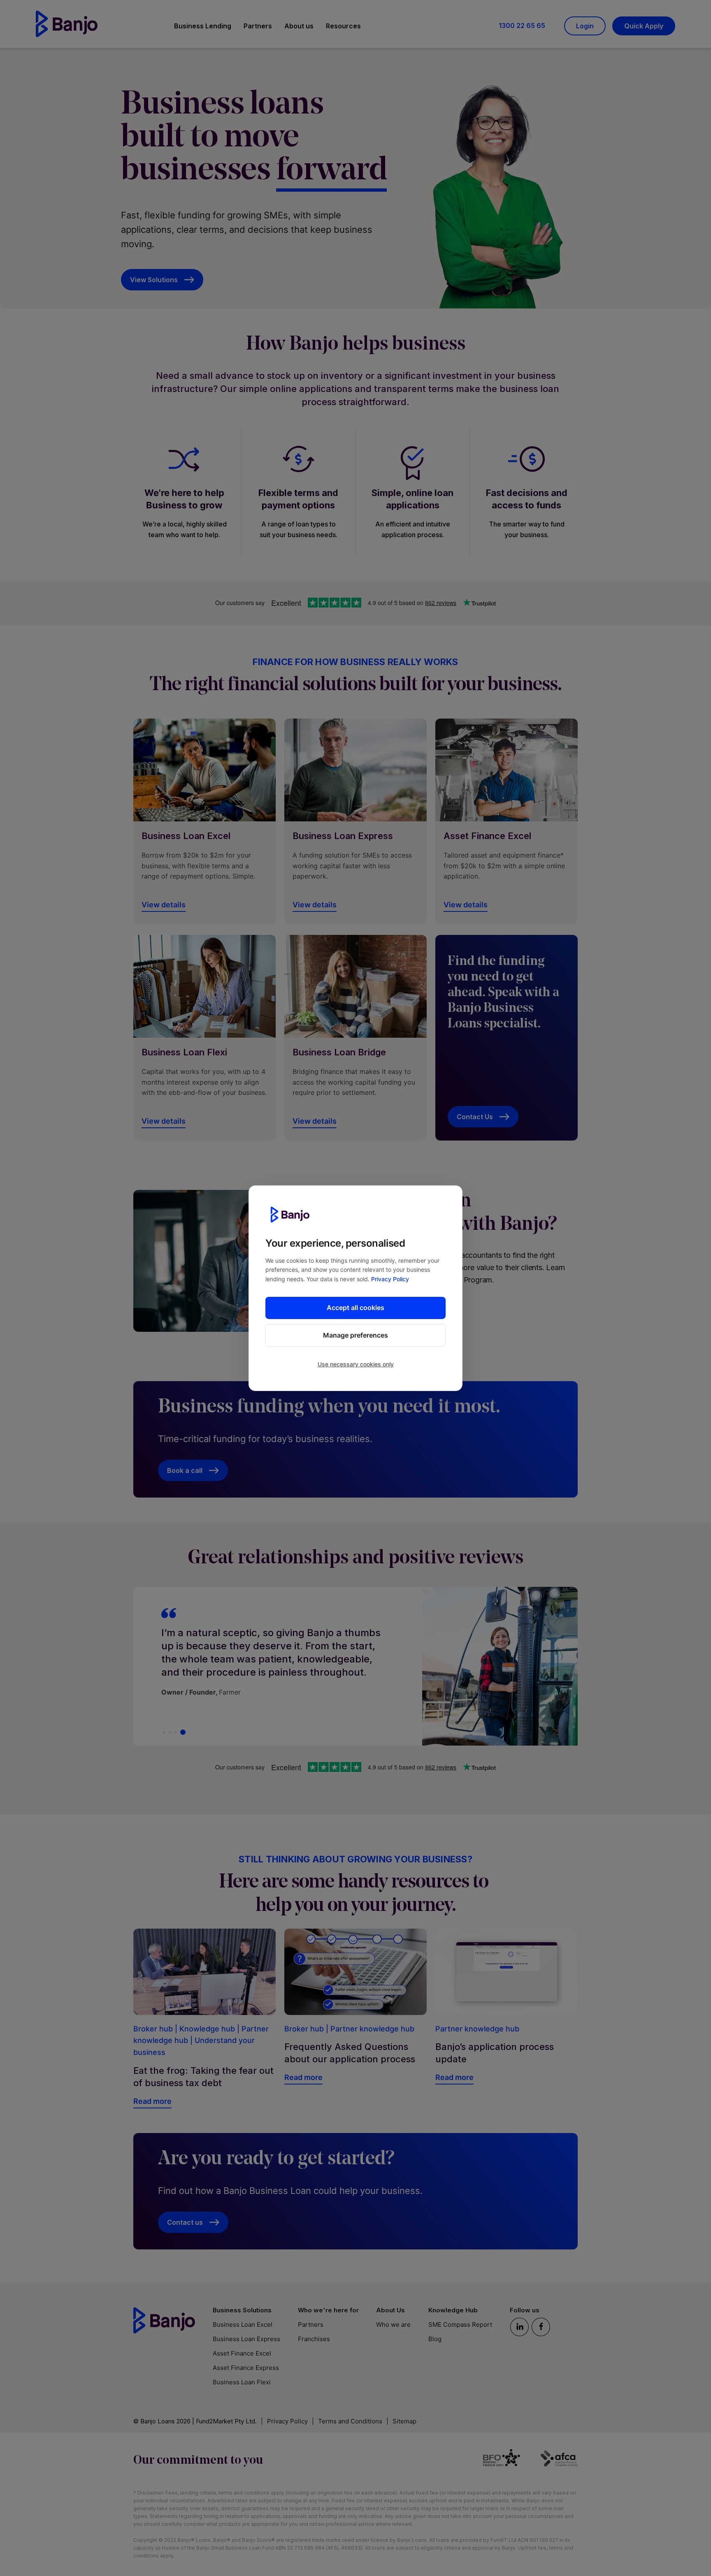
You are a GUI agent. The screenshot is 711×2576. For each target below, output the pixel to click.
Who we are (393, 2324)
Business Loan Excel (243, 2324)
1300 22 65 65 (522, 26)
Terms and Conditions (350, 2421)
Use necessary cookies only (356, 1364)
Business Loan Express (246, 2339)
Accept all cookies (355, 1308)
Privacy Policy (390, 1279)
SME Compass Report (460, 2324)
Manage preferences (355, 1335)
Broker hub (153, 2029)
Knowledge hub (207, 2029)
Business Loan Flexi (242, 2382)
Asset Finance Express (246, 2368)
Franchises (314, 2339)
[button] (203, 27)
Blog (435, 2339)
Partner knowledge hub (372, 2029)
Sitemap (404, 2421)
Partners (311, 2324)
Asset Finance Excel (242, 2353)
